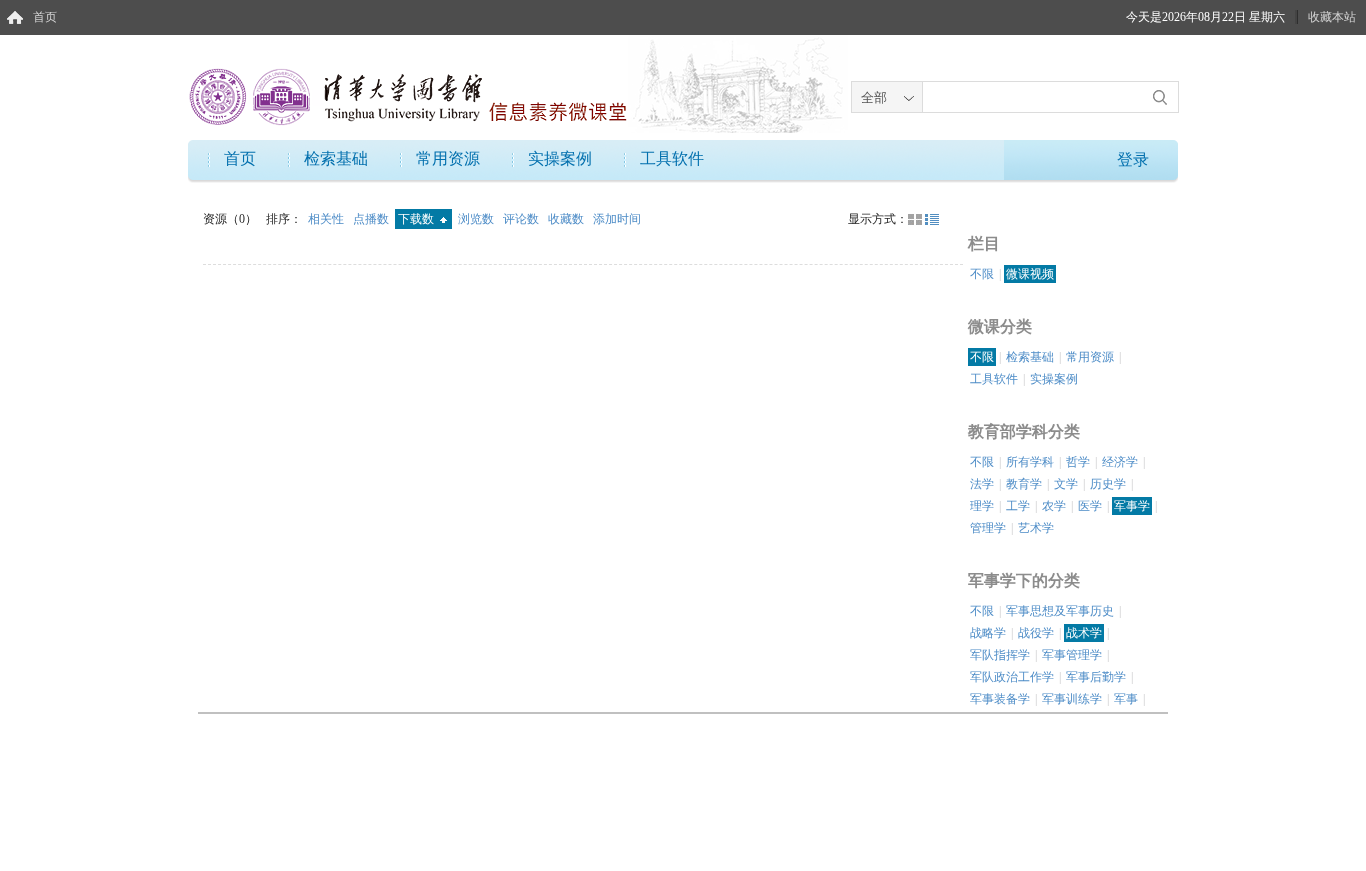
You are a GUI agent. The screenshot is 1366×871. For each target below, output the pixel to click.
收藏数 (567, 219)
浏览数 (477, 219)
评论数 (522, 219)
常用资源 (448, 158)
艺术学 (1036, 528)
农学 (1054, 506)
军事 (1126, 699)
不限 (982, 274)
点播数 (372, 219)
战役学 (1036, 633)
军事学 (1132, 506)
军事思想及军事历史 (1060, 611)
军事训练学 (1072, 699)
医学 (1090, 506)
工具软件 (672, 158)
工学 (1018, 506)
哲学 (1078, 462)
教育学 (1024, 484)
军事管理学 (1072, 655)
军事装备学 (1000, 699)
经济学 (1120, 462)
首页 (45, 17)
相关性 (327, 219)
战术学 (1084, 633)
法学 (982, 484)
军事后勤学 (1096, 677)
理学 (982, 506)
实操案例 (560, 158)
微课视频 (1030, 274)
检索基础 (336, 158)
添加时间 (617, 219)
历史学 (1108, 484)
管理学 (988, 528)
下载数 (417, 219)
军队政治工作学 (1012, 677)
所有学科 (1030, 462)
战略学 (988, 633)
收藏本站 (1332, 17)
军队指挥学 (1000, 655)
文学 (1066, 484)
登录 (1133, 159)
